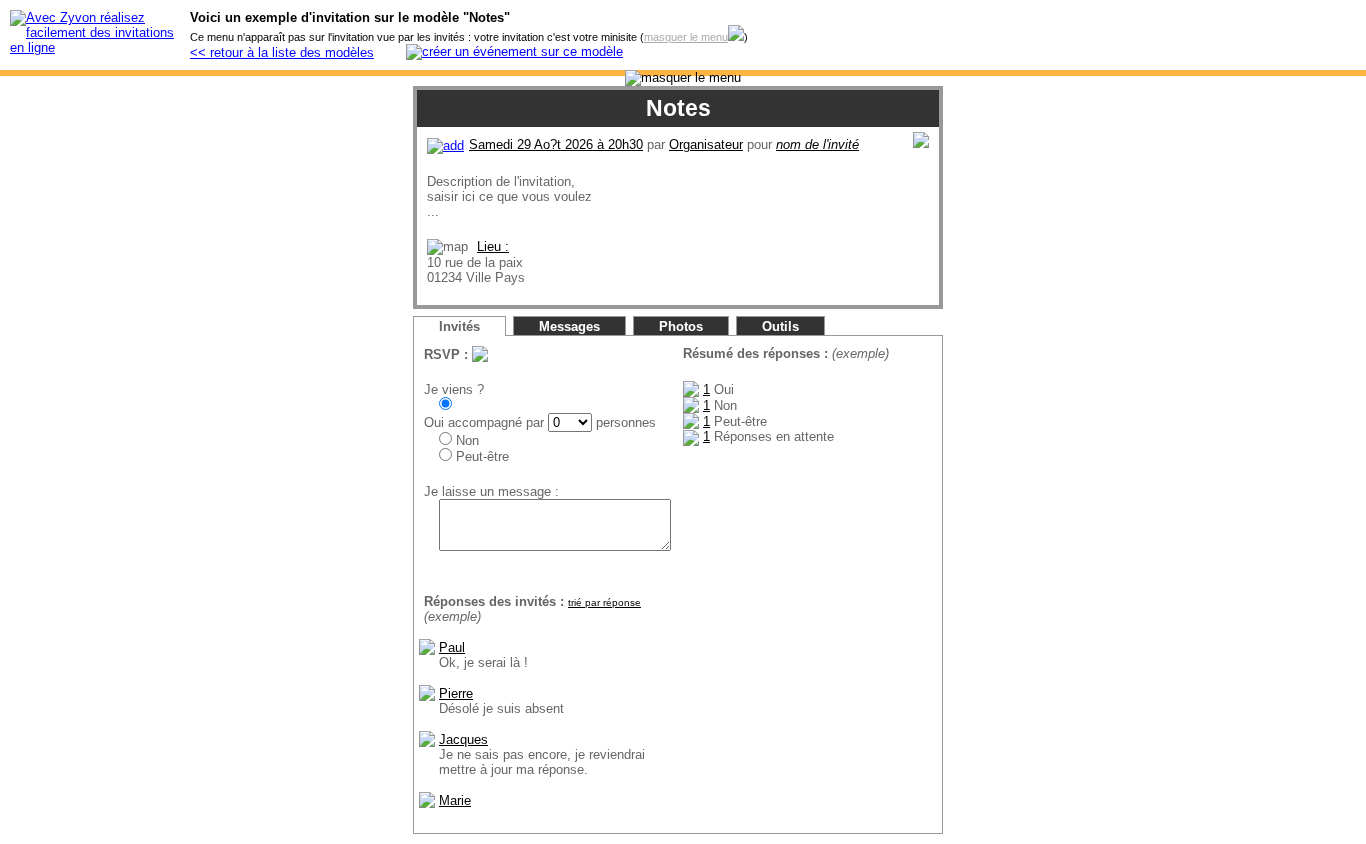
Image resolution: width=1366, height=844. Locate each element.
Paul (452, 647)
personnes (624, 422)
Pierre (456, 693)
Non (465, 440)
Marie (455, 800)
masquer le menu (686, 37)
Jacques (463, 739)
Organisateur (706, 144)
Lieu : (493, 246)
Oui (434, 422)
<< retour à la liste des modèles (282, 52)
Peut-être (480, 456)
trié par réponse (604, 602)
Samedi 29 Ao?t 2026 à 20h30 (556, 144)
